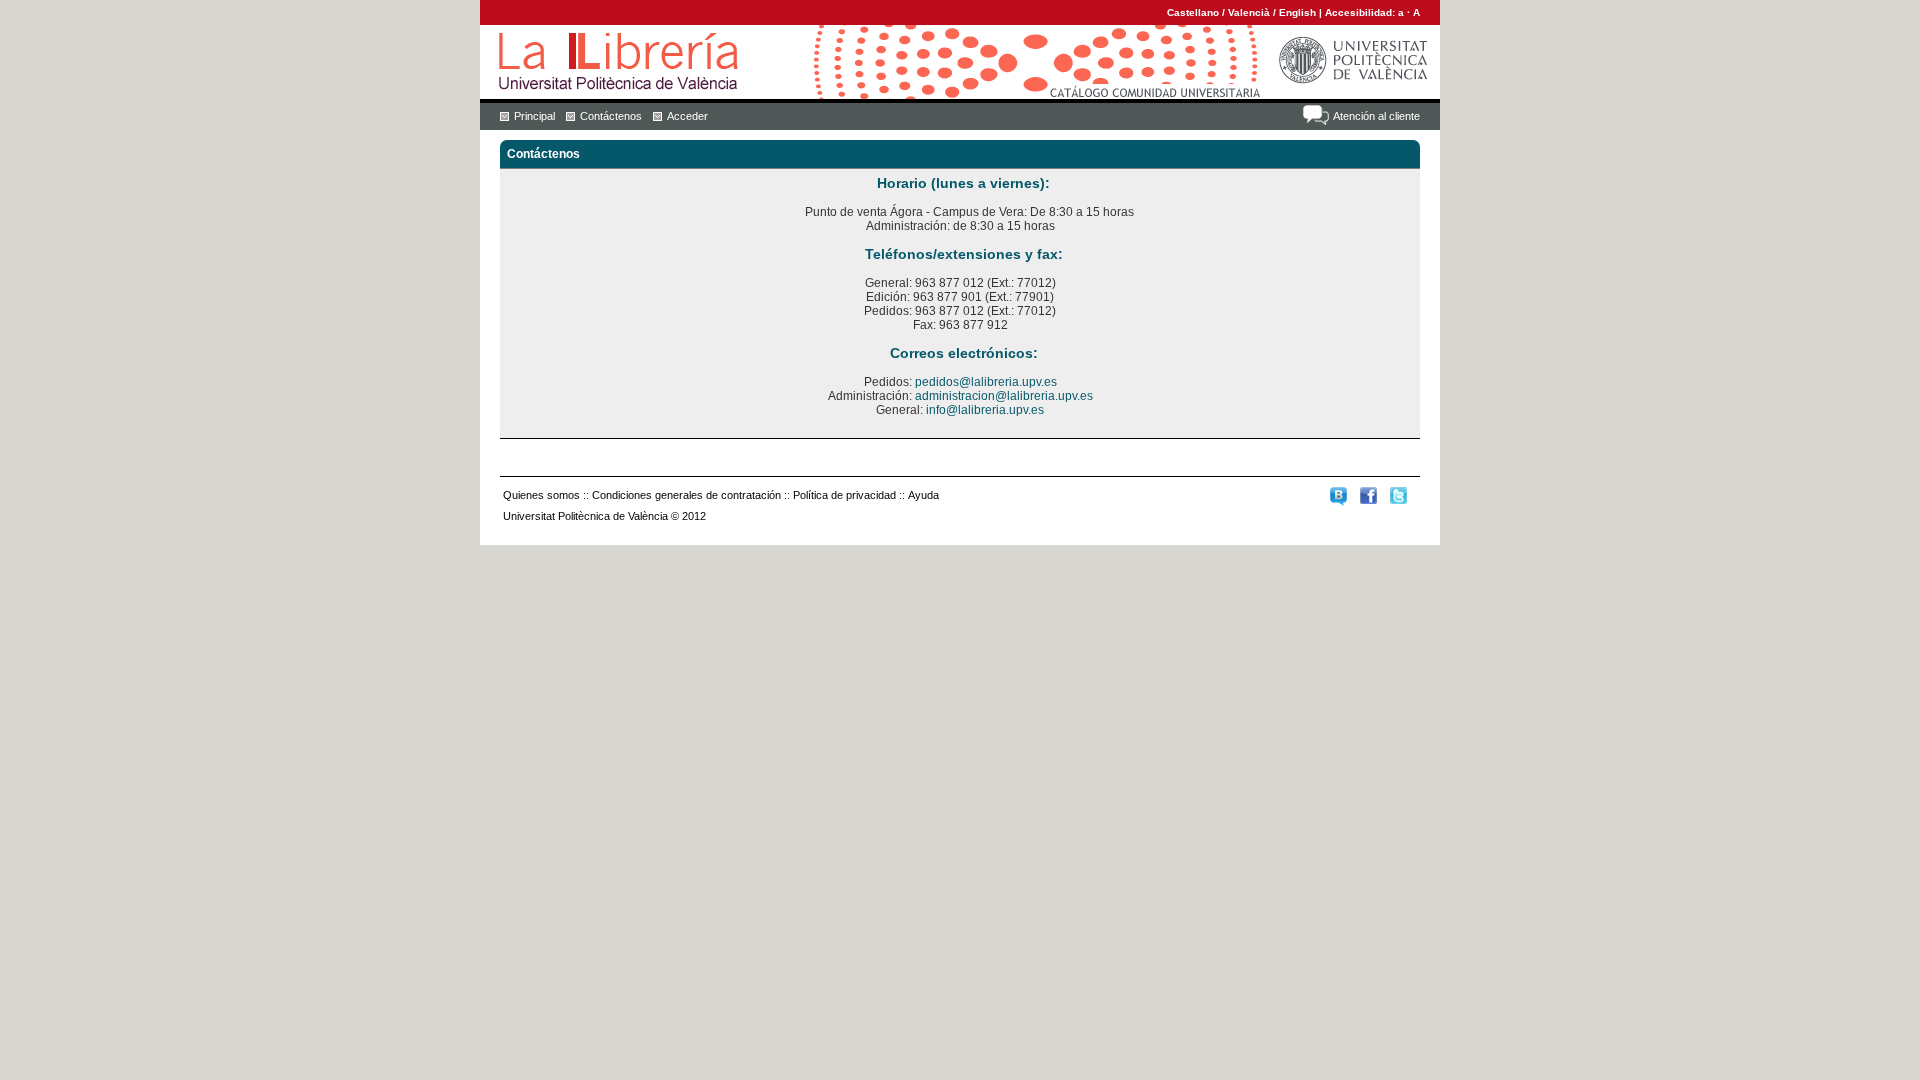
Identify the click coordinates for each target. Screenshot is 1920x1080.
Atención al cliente (1376, 116)
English (1297, 12)
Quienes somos (541, 495)
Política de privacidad (844, 495)
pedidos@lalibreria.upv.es (986, 382)
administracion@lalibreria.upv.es (1004, 396)
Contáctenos (611, 116)
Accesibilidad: (1361, 12)
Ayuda (923, 495)
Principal (534, 116)
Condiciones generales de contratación (686, 495)
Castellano (1193, 12)
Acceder (687, 116)
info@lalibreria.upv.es (985, 410)
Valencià (1249, 12)
